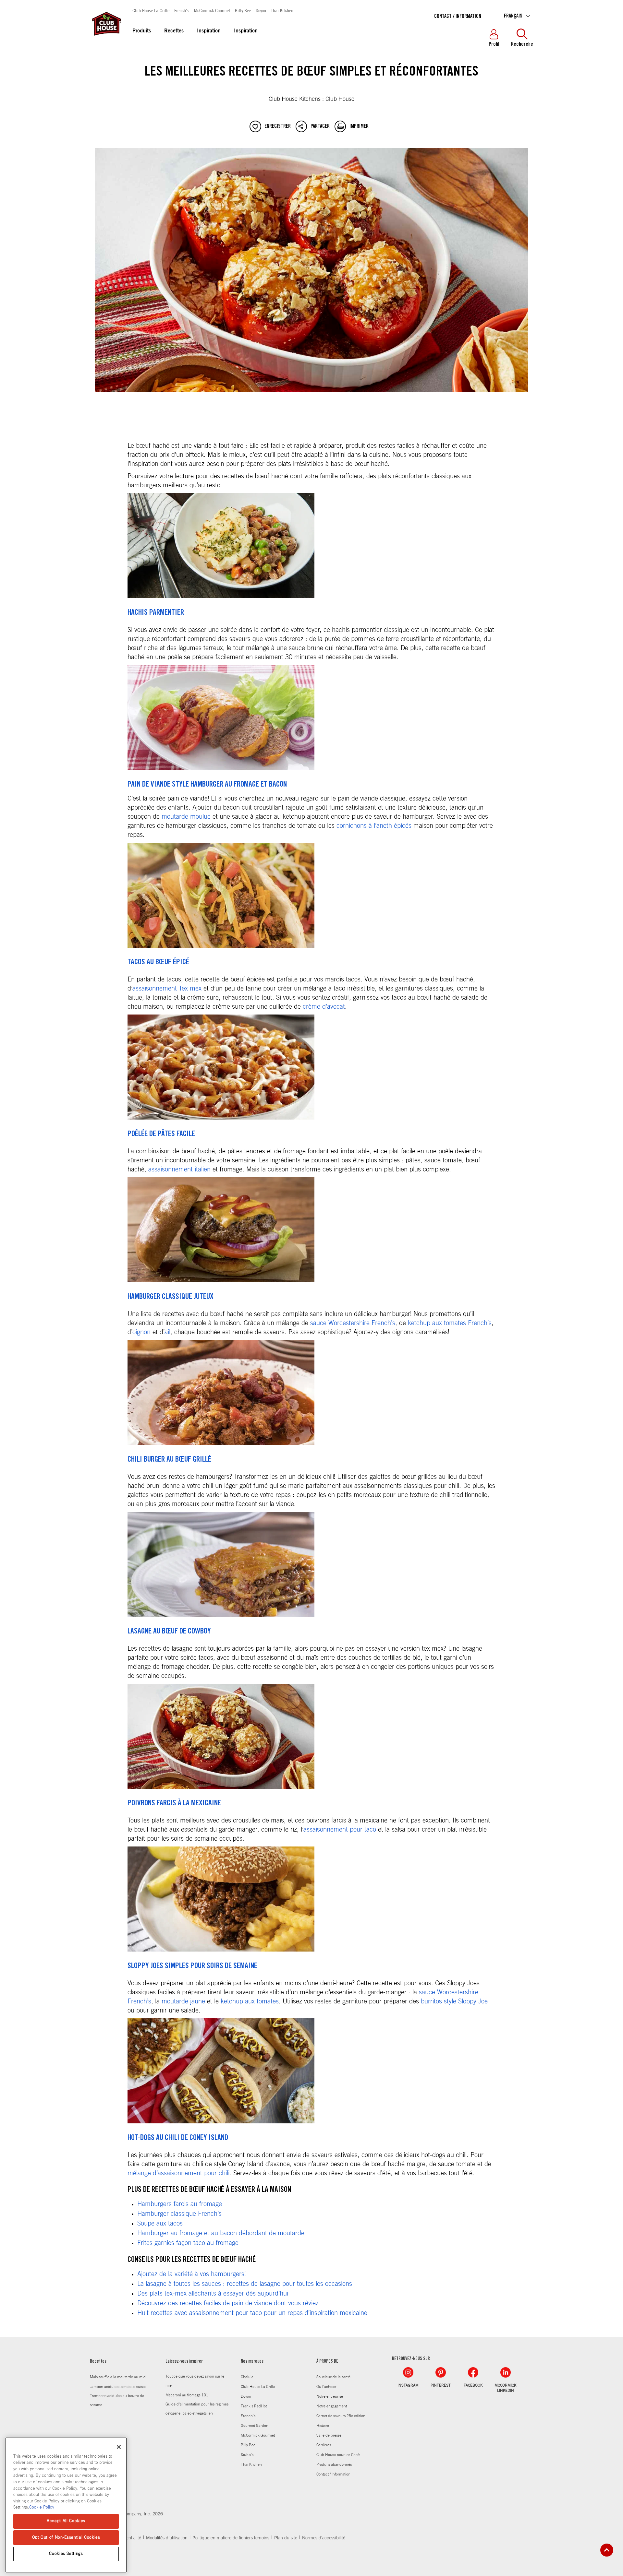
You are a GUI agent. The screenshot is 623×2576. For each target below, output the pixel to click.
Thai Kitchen (282, 10)
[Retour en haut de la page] (607, 2550)
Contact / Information (458, 17)
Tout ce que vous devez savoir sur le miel (195, 2381)
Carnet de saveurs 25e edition (341, 2416)
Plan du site (286, 2538)
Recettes (174, 31)
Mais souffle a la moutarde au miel (118, 2377)
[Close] (119, 2447)
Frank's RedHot (254, 2406)
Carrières (324, 2445)
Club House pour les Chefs (338, 2455)
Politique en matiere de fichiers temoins (231, 2538)
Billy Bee (243, 10)
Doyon (261, 10)
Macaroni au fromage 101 (187, 2395)
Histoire (323, 2426)
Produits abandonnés (334, 2464)
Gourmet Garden (255, 2426)
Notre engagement (332, 2406)
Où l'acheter (326, 2387)
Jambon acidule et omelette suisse (118, 2387)
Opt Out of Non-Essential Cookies (66, 2537)
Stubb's (247, 2455)
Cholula (247, 2377)
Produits (142, 31)
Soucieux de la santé (333, 2377)
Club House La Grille (151, 10)
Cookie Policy (42, 2507)
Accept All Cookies (66, 2521)
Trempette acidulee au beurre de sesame (117, 2400)
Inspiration (209, 31)
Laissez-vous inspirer (184, 2362)
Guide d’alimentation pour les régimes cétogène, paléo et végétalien (197, 2409)
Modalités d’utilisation (167, 2538)
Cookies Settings (66, 2554)
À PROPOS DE (327, 2362)
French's (182, 10)
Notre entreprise (330, 2396)
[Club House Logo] (106, 39)
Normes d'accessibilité (324, 2538)
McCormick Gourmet (212, 10)
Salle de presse (329, 2435)
